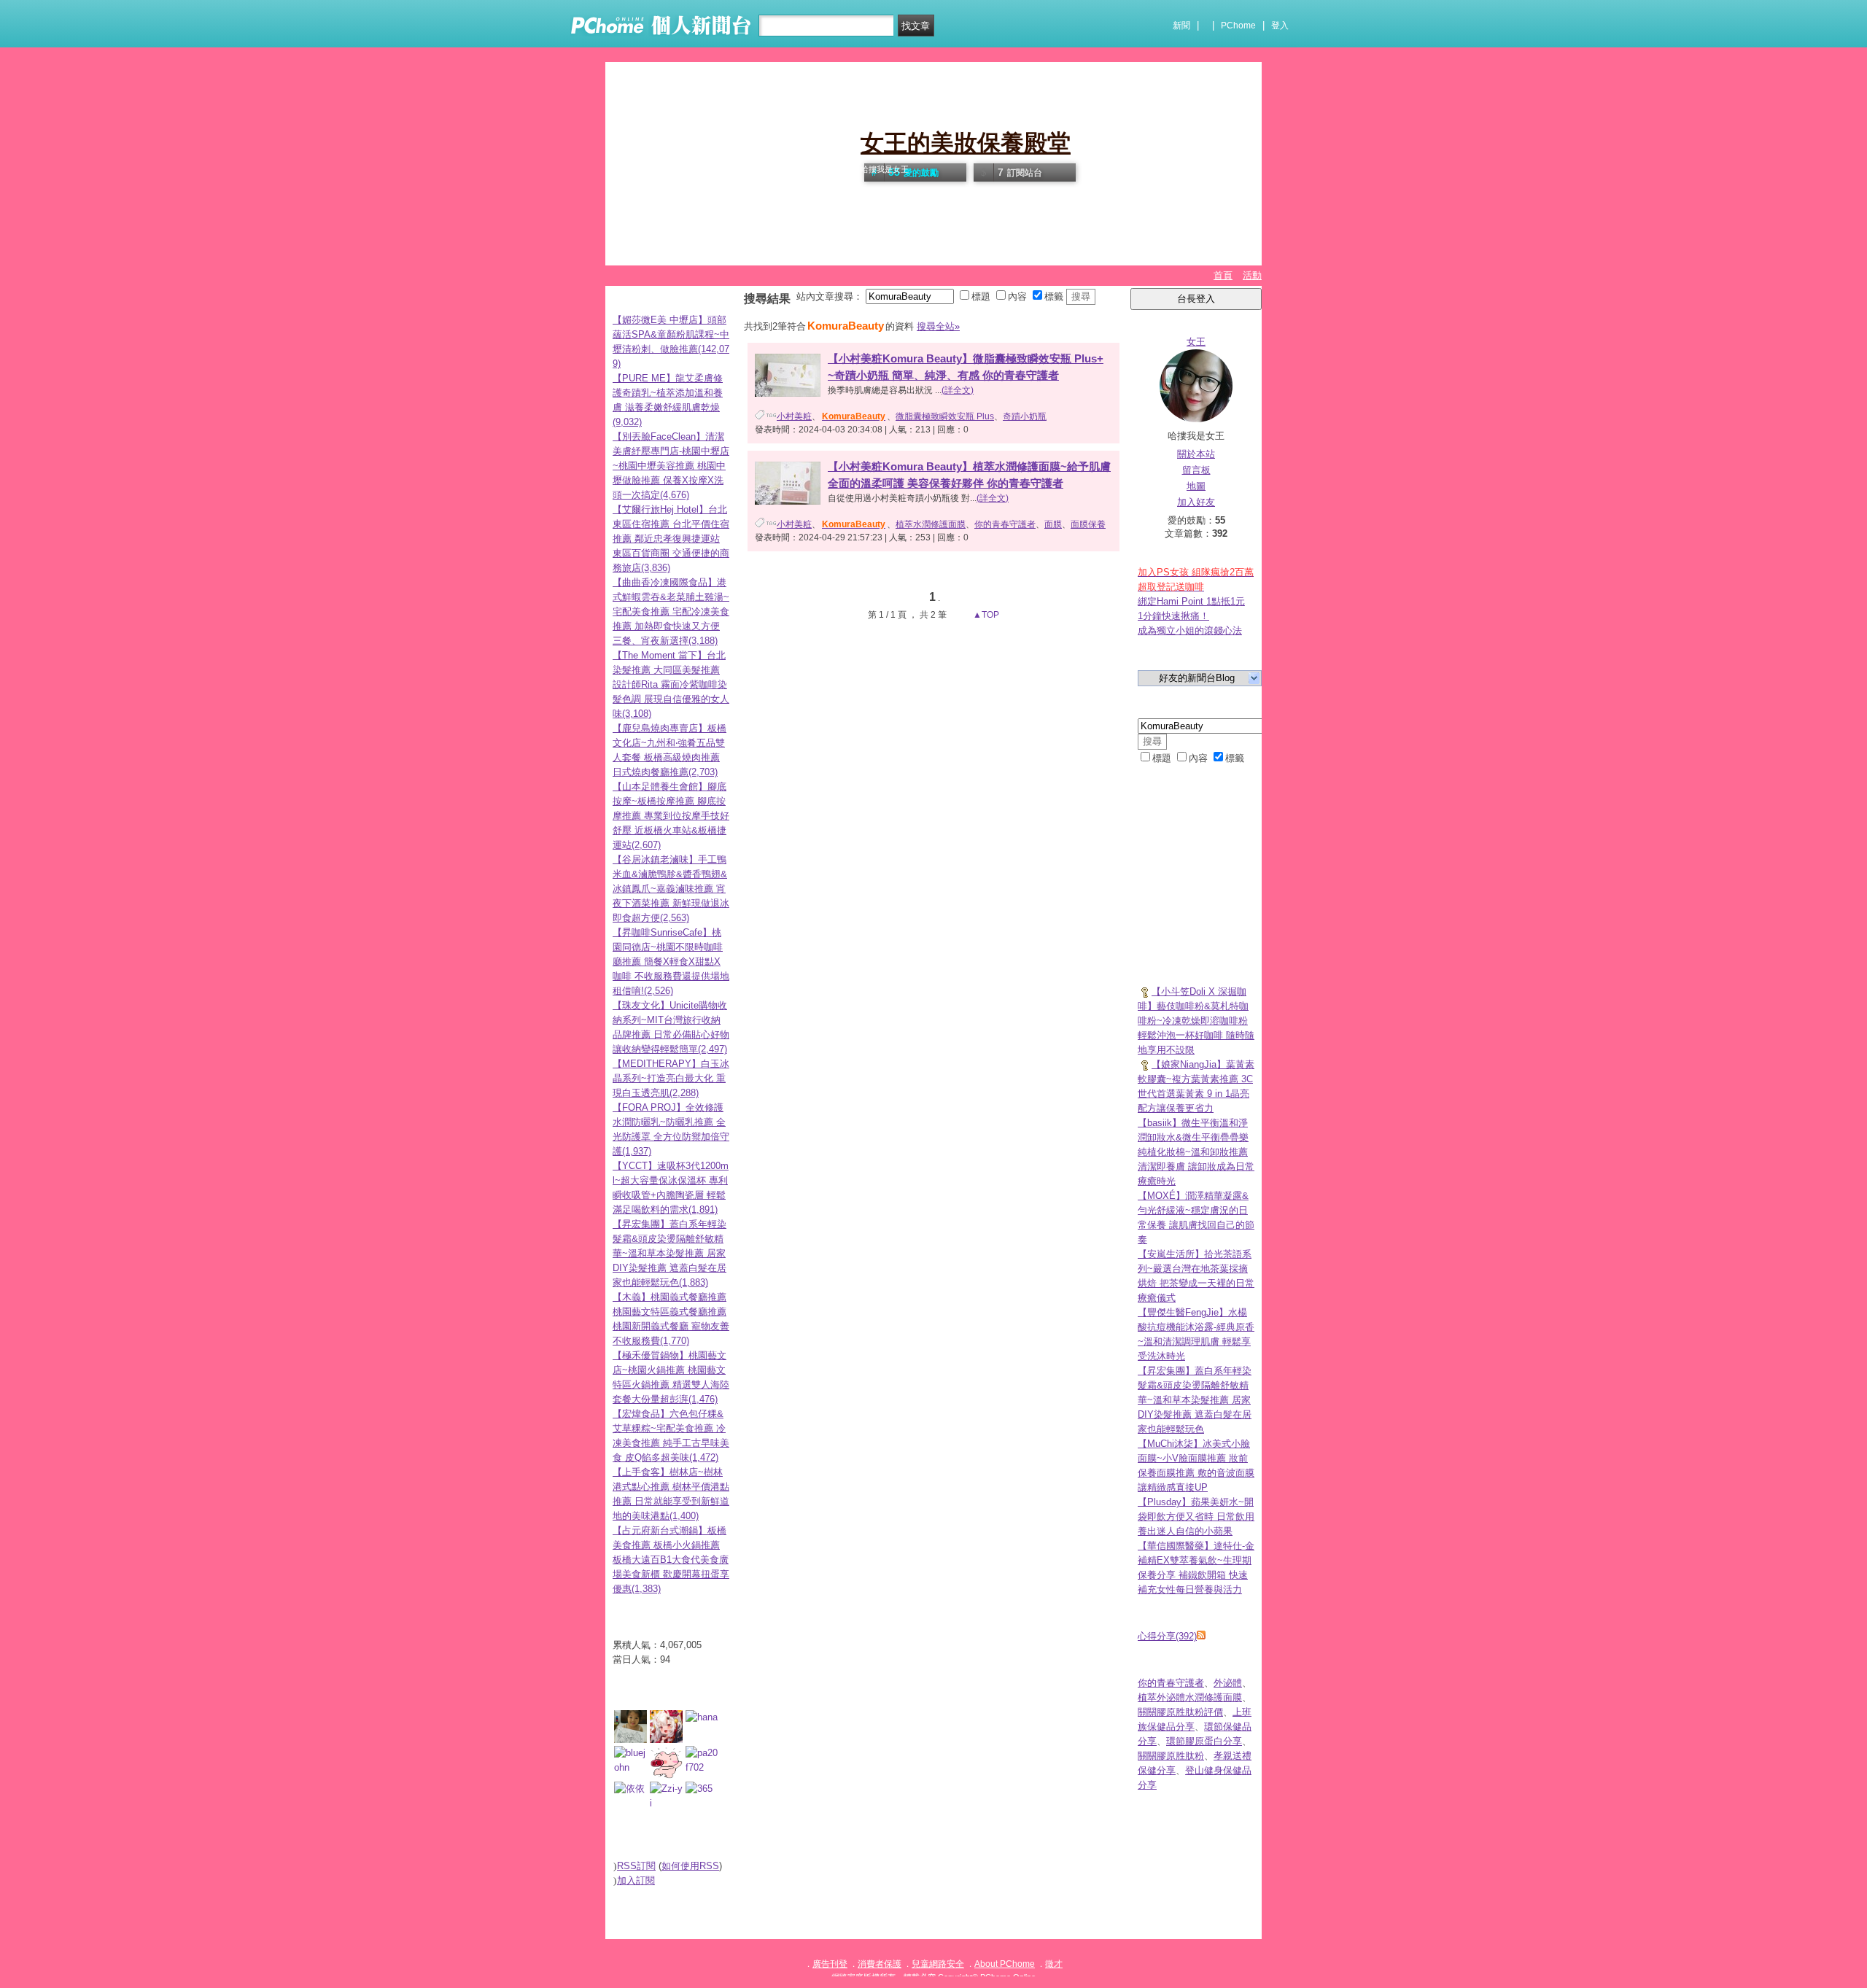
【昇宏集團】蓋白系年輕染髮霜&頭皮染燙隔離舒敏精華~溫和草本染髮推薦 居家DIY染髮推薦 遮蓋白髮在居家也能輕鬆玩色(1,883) (669, 1253)
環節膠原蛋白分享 (1204, 1741)
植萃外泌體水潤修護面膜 (1190, 1697)
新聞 (1181, 26)
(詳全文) (958, 390)
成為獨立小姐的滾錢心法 (1190, 630)
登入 (1280, 26)
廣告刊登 (830, 1964)
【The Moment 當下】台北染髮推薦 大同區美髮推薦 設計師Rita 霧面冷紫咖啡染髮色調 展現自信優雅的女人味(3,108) (671, 684)
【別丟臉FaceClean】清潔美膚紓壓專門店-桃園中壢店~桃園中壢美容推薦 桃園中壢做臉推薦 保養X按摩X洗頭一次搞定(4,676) (671, 466)
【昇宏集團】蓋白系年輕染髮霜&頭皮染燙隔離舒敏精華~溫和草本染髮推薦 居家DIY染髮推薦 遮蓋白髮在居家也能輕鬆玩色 (1195, 1400)
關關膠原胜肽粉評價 (1180, 1712)
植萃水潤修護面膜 (931, 524)
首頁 (1223, 275)
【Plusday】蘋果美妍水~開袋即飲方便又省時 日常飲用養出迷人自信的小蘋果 (1196, 1517)
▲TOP (985, 615)
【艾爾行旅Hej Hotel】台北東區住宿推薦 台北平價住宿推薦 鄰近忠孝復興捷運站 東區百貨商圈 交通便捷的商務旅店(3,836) (671, 539)
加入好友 (1196, 502)
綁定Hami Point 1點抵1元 (1191, 601)
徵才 (1054, 1964)
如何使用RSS (690, 1866)
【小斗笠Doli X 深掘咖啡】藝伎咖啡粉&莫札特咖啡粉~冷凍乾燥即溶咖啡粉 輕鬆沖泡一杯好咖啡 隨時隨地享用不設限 (1196, 1021)
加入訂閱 (636, 1880)
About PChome (1005, 1964)
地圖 (1196, 486)
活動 (1252, 275)
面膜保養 (1088, 524)
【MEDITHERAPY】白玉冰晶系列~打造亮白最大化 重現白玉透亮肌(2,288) (671, 1078)
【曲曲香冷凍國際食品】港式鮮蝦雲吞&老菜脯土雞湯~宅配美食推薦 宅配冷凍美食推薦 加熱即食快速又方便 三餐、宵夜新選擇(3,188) (671, 611)
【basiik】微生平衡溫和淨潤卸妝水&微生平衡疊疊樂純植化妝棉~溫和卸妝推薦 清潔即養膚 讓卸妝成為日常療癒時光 (1196, 1152)
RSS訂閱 (636, 1866)
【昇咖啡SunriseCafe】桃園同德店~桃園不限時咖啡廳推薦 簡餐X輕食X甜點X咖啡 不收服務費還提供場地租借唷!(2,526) (671, 962)
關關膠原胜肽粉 (1171, 1756)
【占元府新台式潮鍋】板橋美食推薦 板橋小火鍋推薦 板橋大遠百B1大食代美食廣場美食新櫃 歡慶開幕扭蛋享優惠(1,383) (671, 1560)
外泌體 (1228, 1683)
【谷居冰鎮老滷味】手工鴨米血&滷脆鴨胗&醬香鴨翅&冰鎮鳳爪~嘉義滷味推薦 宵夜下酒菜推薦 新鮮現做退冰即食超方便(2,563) (671, 889)
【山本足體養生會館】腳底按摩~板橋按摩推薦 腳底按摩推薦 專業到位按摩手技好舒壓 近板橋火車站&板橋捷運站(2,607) (671, 816)
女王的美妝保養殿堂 (966, 143)
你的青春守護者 (1005, 524)
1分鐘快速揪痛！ (1173, 616)
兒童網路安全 (938, 1964)
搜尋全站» (938, 326)
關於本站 (1196, 454)
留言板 (1196, 470)
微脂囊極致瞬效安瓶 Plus (945, 416)
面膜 (1053, 524)
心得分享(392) (1167, 1636)
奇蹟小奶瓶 (1025, 416)
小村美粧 (794, 416)
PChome (1238, 26)
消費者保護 (880, 1964)
